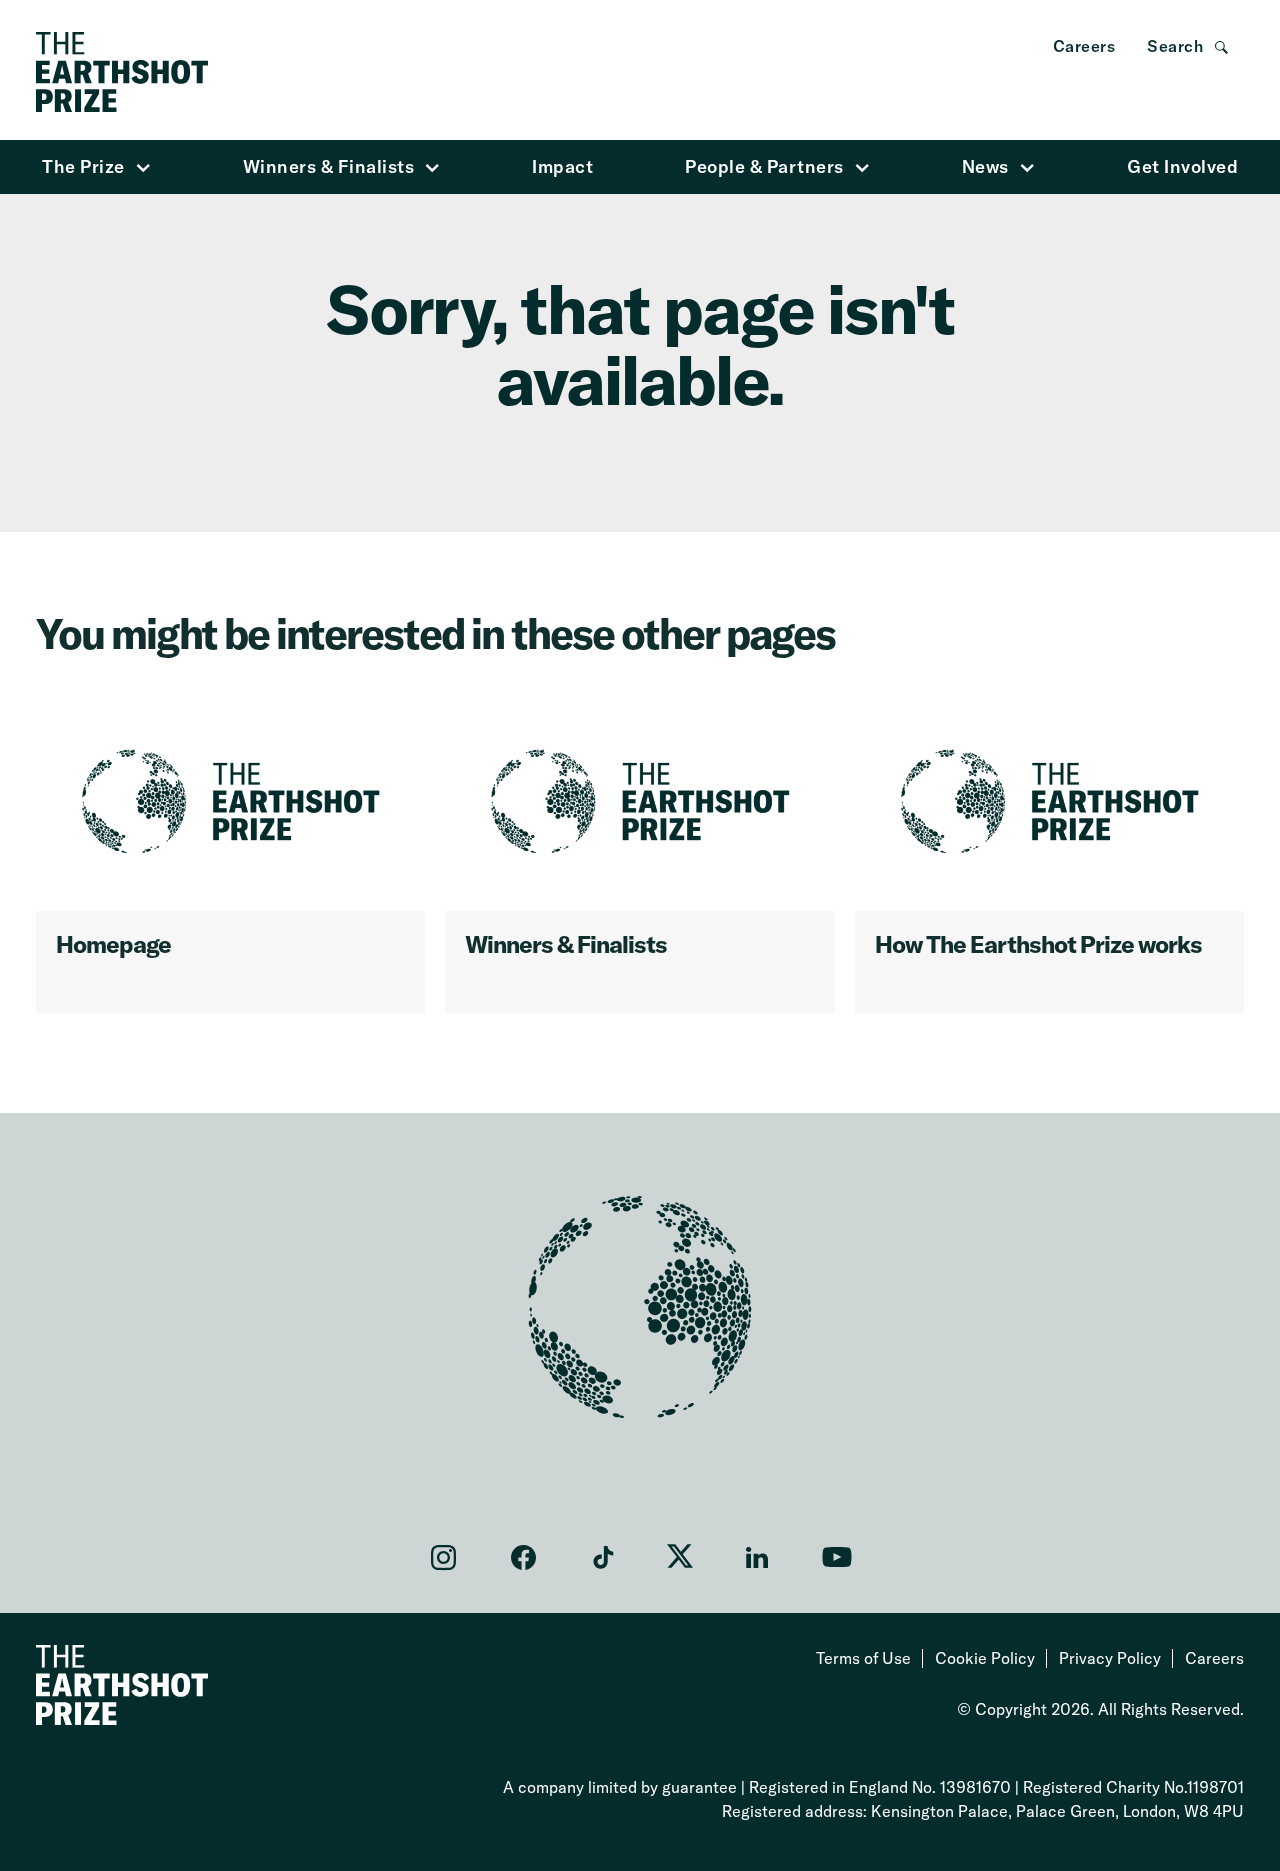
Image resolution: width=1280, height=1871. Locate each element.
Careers (1084, 46)
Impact (562, 166)
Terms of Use (863, 1658)
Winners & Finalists (329, 166)
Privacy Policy (1110, 1658)
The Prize (83, 166)
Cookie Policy (985, 1658)
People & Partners (764, 166)
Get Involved (1182, 166)
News (985, 166)
